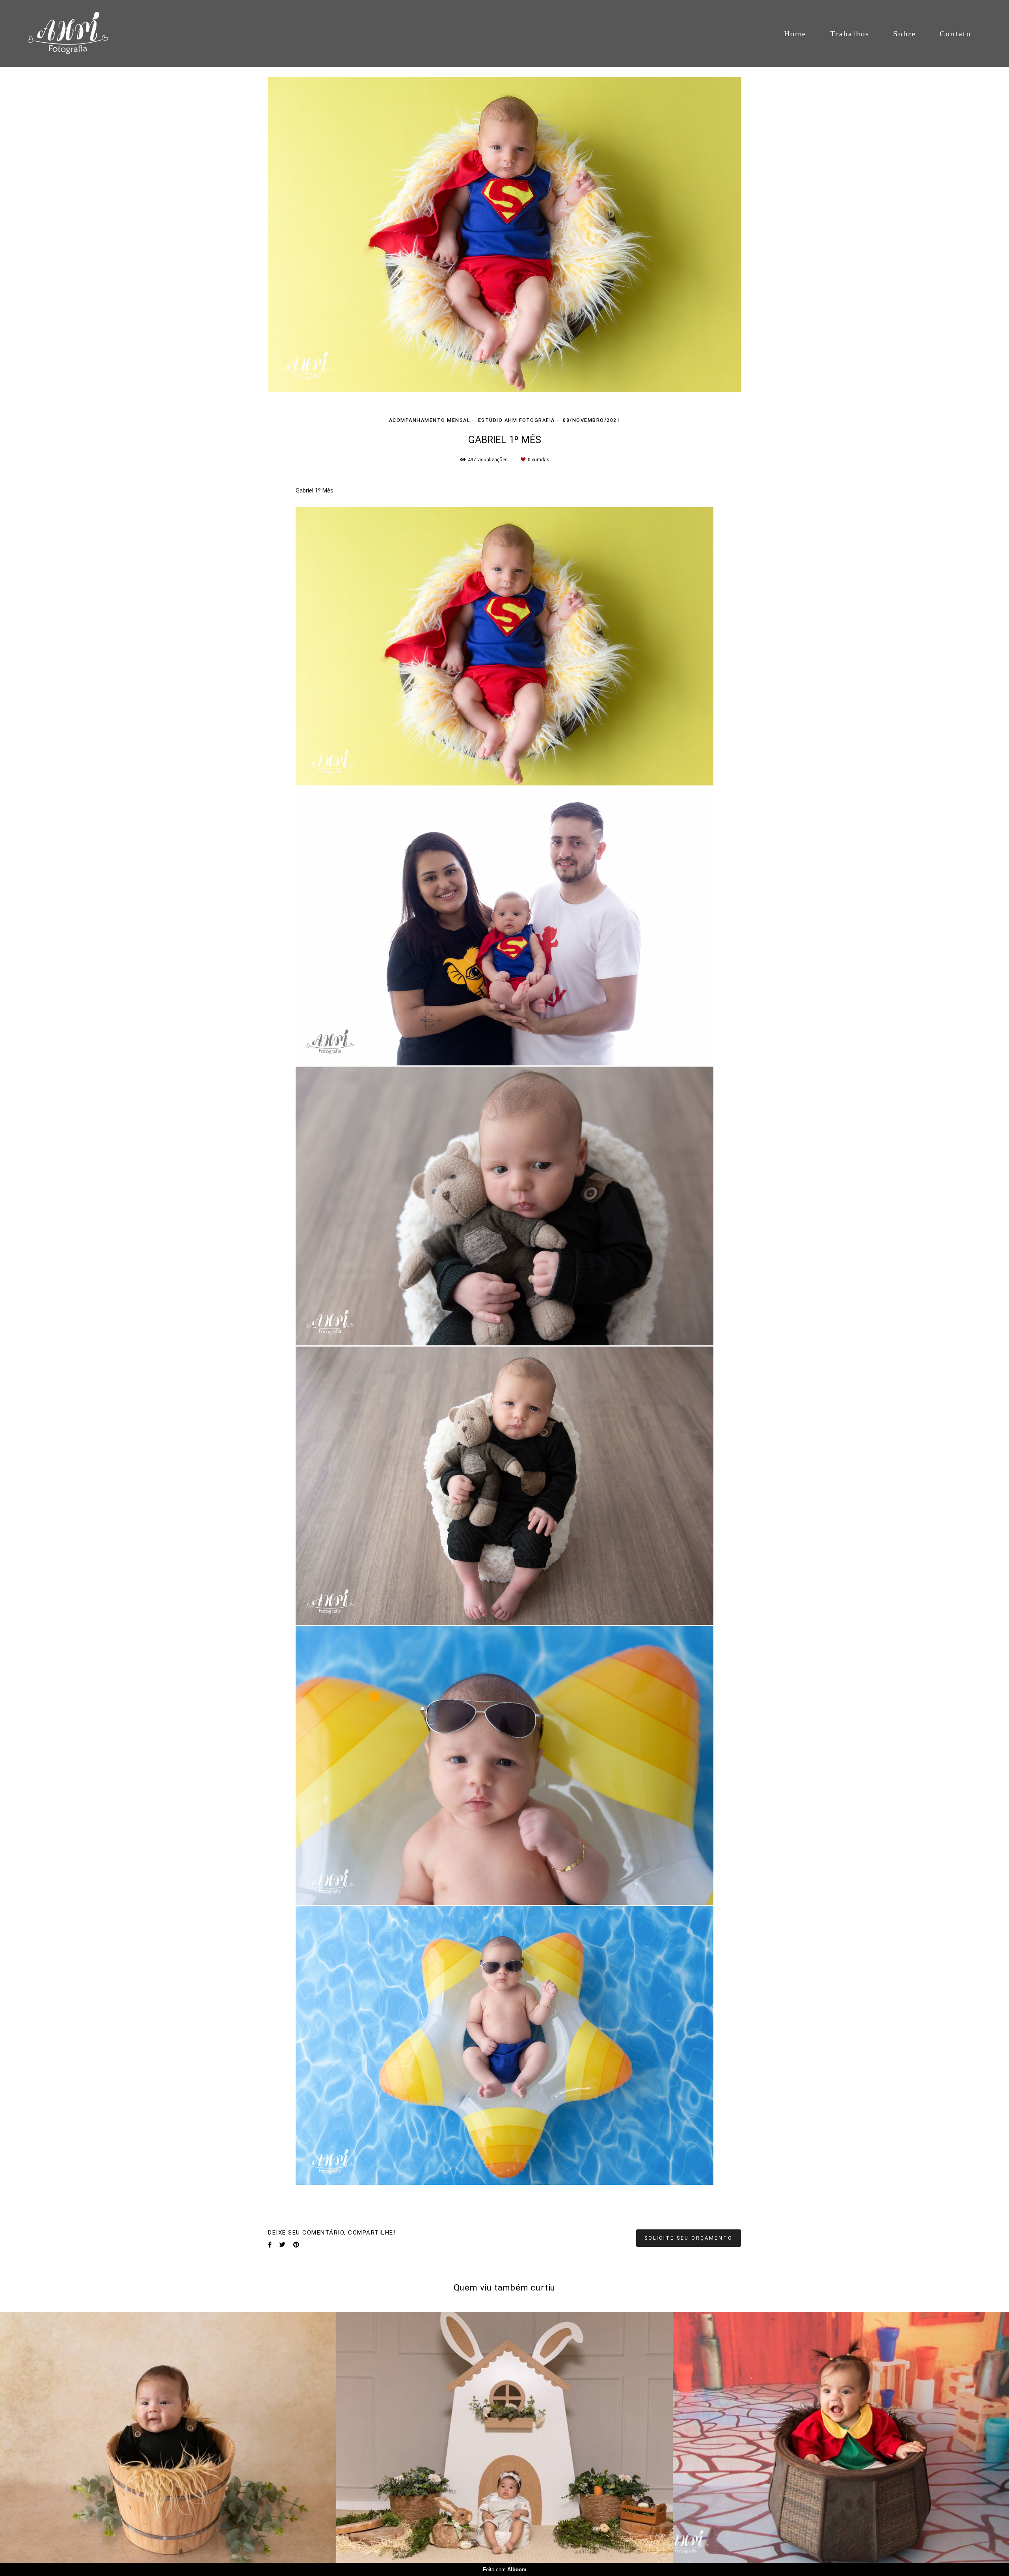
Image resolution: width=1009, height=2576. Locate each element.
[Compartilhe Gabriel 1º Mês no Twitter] (282, 2245)
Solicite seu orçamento (689, 2238)
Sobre (905, 34)
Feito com (505, 2569)
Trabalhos (850, 34)
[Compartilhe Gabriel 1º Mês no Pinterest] (296, 2245)
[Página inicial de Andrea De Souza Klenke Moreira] (78, 34)
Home (795, 34)
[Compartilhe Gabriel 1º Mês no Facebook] (270, 2245)
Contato (955, 34)
